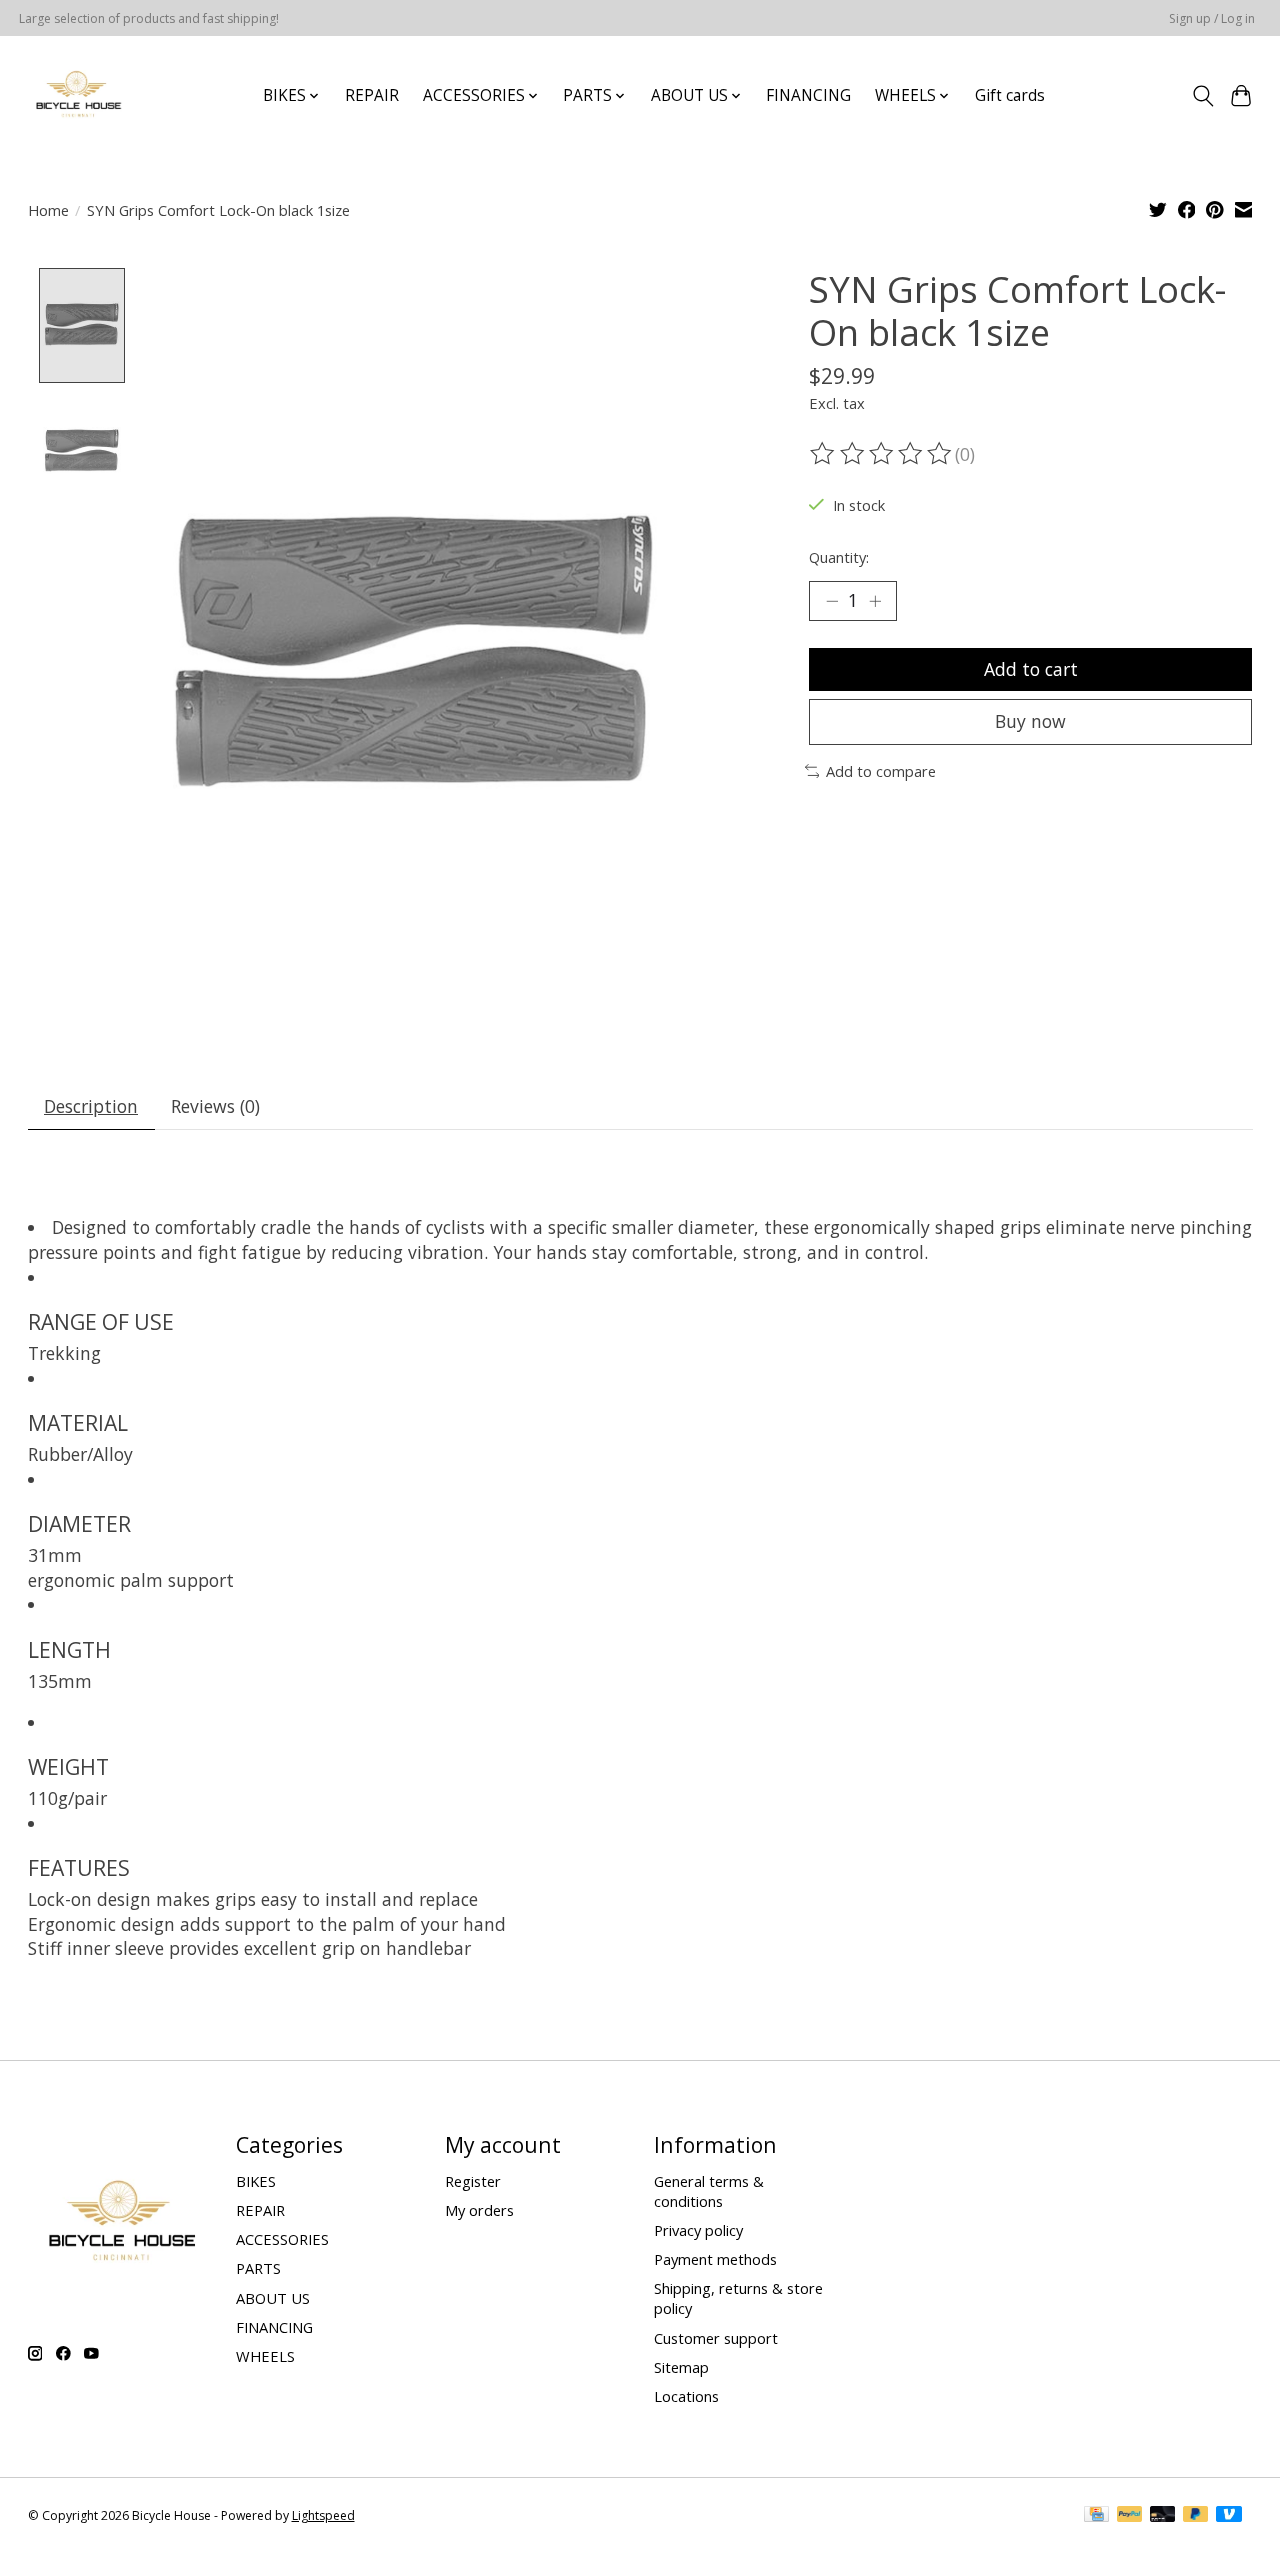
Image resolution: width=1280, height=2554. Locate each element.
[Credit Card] (1096, 2516)
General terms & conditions (709, 2191)
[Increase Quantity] (875, 601)
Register (473, 2181)
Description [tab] (91, 1106)
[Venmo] (1229, 2516)
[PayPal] (1130, 2516)
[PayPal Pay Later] (1196, 2516)
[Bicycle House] (76, 95)
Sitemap (681, 2367)
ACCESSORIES (282, 2239)
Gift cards (1010, 95)
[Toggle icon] (1202, 96)
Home (48, 210)
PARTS (258, 2268)
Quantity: (839, 557)
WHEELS (265, 2356)
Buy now (1030, 721)
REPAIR (372, 95)
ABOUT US (273, 2298)
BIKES (256, 2181)
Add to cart (1031, 669)
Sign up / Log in (1212, 18)
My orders (479, 2210)
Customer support (716, 2338)
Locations (686, 2396)
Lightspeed (323, 2515)
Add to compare (881, 771)
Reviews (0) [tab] (215, 1106)
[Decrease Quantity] (832, 601)
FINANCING (808, 95)
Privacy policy (698, 2230)
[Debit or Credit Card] (1163, 2516)
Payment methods (715, 2259)
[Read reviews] (882, 454)
